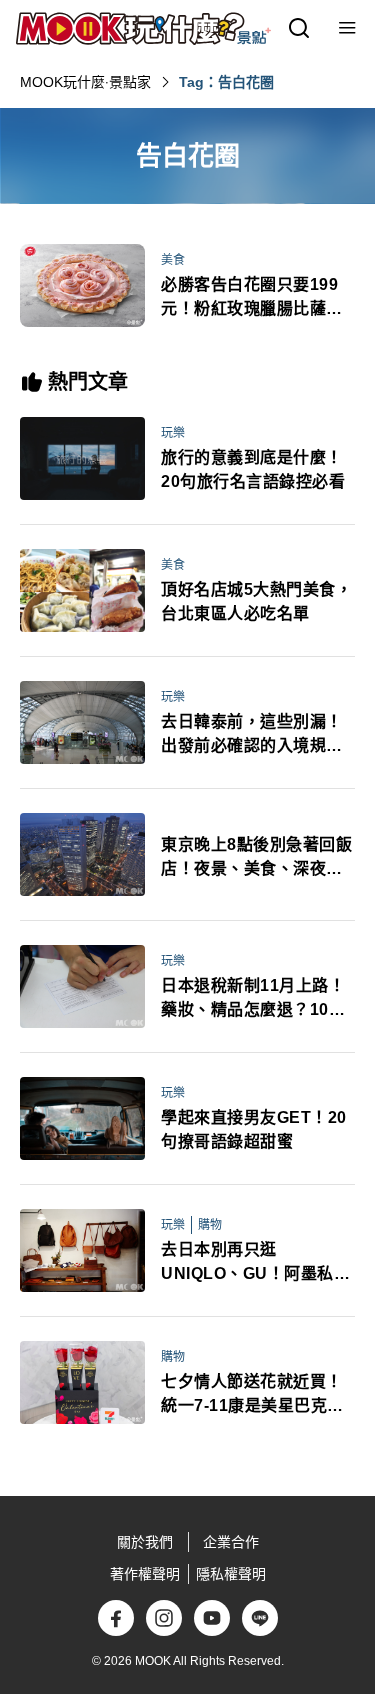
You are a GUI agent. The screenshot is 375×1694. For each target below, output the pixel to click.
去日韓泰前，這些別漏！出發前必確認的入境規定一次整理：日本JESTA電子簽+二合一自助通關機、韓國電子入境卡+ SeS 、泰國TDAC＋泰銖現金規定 (256, 735)
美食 (173, 260)
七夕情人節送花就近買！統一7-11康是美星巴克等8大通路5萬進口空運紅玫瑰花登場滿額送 (257, 1395)
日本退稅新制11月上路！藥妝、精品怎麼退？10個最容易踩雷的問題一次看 (253, 999)
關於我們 (145, 1542)
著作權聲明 (145, 1574)
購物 (210, 1225)
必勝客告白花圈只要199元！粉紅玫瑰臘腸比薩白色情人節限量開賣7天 (252, 298)
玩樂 (173, 433)
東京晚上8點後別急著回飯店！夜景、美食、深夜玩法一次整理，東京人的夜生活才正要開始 (256, 858)
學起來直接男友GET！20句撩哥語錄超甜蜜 (254, 1129)
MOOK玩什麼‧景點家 (85, 82)
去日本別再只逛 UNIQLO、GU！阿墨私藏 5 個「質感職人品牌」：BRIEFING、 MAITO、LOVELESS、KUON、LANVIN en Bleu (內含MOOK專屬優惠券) (255, 1263)
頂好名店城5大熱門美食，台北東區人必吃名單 (256, 601)
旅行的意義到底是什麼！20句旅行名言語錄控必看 (253, 469)
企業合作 (231, 1542)
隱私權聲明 (231, 1574)
